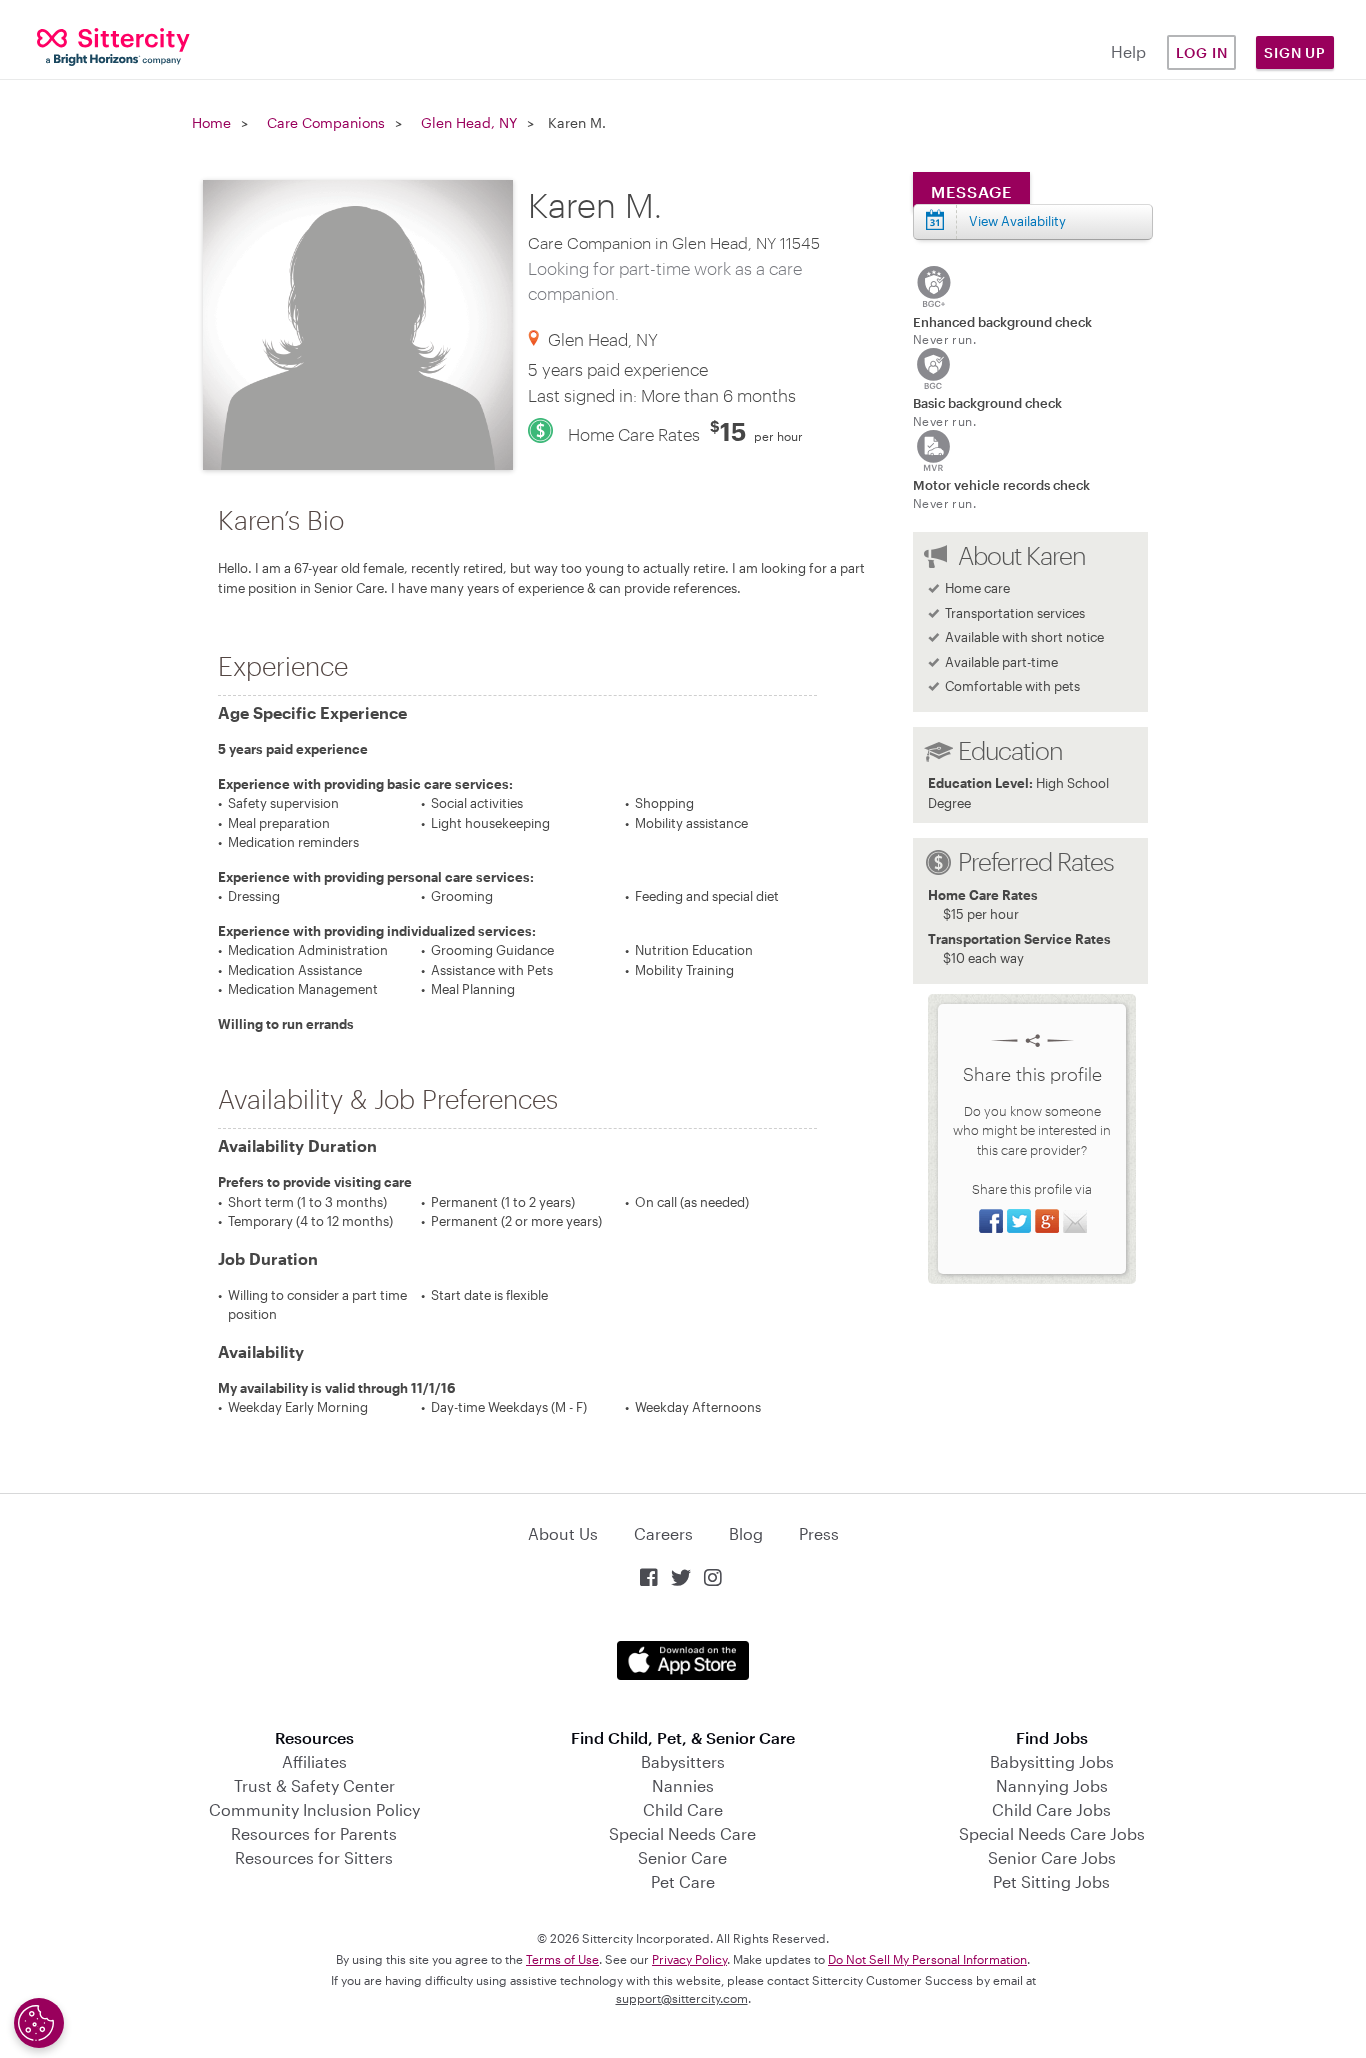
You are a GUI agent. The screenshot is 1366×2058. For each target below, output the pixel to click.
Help (1128, 51)
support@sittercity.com (682, 1998)
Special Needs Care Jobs (1052, 1833)
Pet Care (683, 1881)
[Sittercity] (114, 45)
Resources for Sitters (314, 1857)
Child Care (683, 1809)
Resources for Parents (314, 1833)
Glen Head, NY (469, 122)
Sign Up (1295, 52)
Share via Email (1075, 1221)
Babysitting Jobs (1052, 1761)
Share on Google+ (1047, 1221)
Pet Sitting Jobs (1051, 1881)
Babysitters (683, 1761)
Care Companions (326, 122)
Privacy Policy (689, 1959)
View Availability (1017, 221)
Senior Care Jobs (1052, 1857)
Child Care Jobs (1051, 1809)
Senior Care (682, 1857)
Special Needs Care (682, 1833)
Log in (1202, 52)
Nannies (683, 1785)
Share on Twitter (1019, 1221)
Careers (663, 1533)
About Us (563, 1533)
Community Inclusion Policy (314, 1809)
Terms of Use (562, 1959)
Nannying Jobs (1052, 1785)
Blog (746, 1533)
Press (819, 1533)
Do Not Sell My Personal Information (927, 1959)
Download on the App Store (683, 1660)
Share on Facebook (991, 1221)
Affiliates (314, 1761)
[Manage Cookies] (39, 2023)
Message (971, 191)
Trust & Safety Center (314, 1785)
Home (211, 122)
